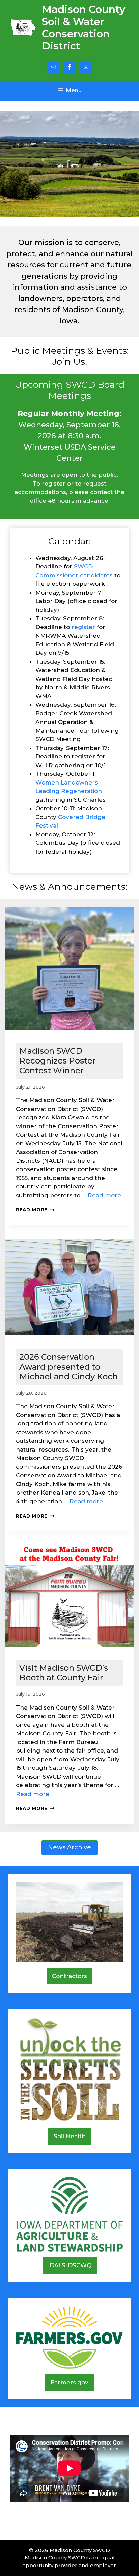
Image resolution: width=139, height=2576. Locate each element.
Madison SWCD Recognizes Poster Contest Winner (58, 1061)
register (83, 627)
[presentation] (69, 970)
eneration (88, 791)
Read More (35, 1210)
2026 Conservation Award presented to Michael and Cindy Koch (68, 1367)
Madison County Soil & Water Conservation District (84, 28)
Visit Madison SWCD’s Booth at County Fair (64, 1673)
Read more (104, 1195)
